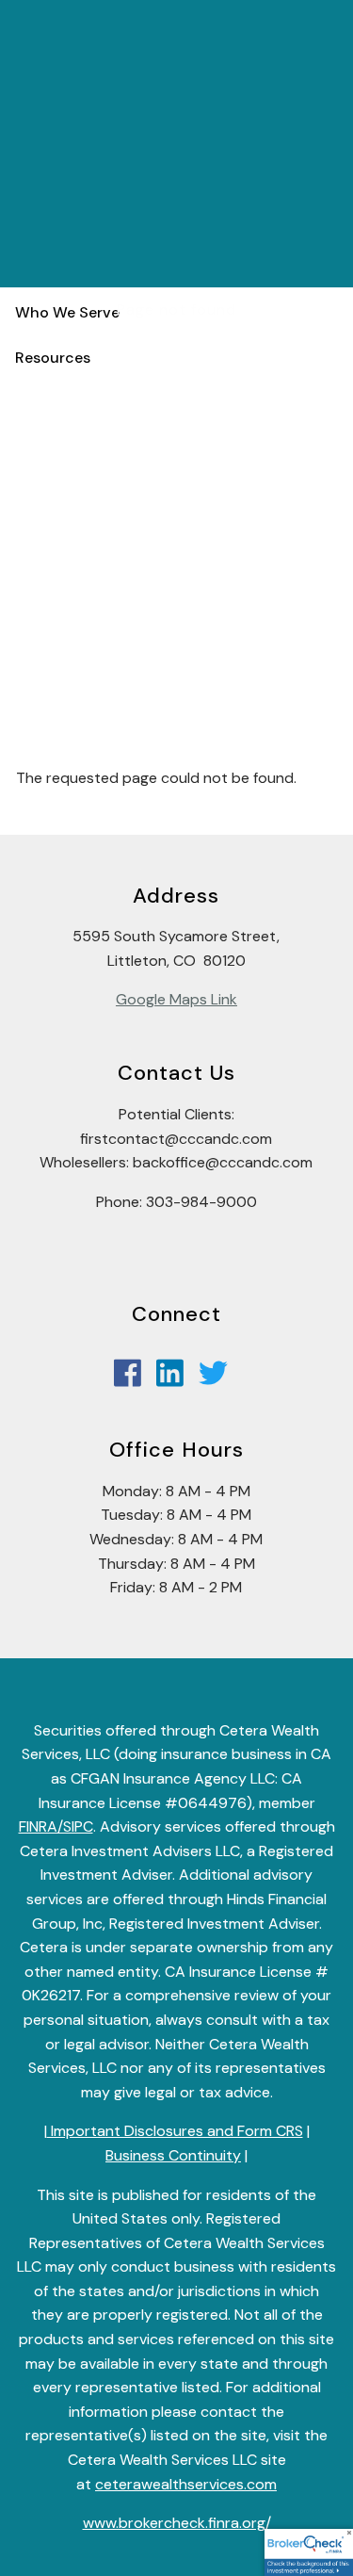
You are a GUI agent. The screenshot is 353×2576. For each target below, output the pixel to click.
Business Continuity (173, 2155)
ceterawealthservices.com (186, 2484)
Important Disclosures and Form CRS (175, 2131)
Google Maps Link (176, 999)
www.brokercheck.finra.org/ (177, 2523)
